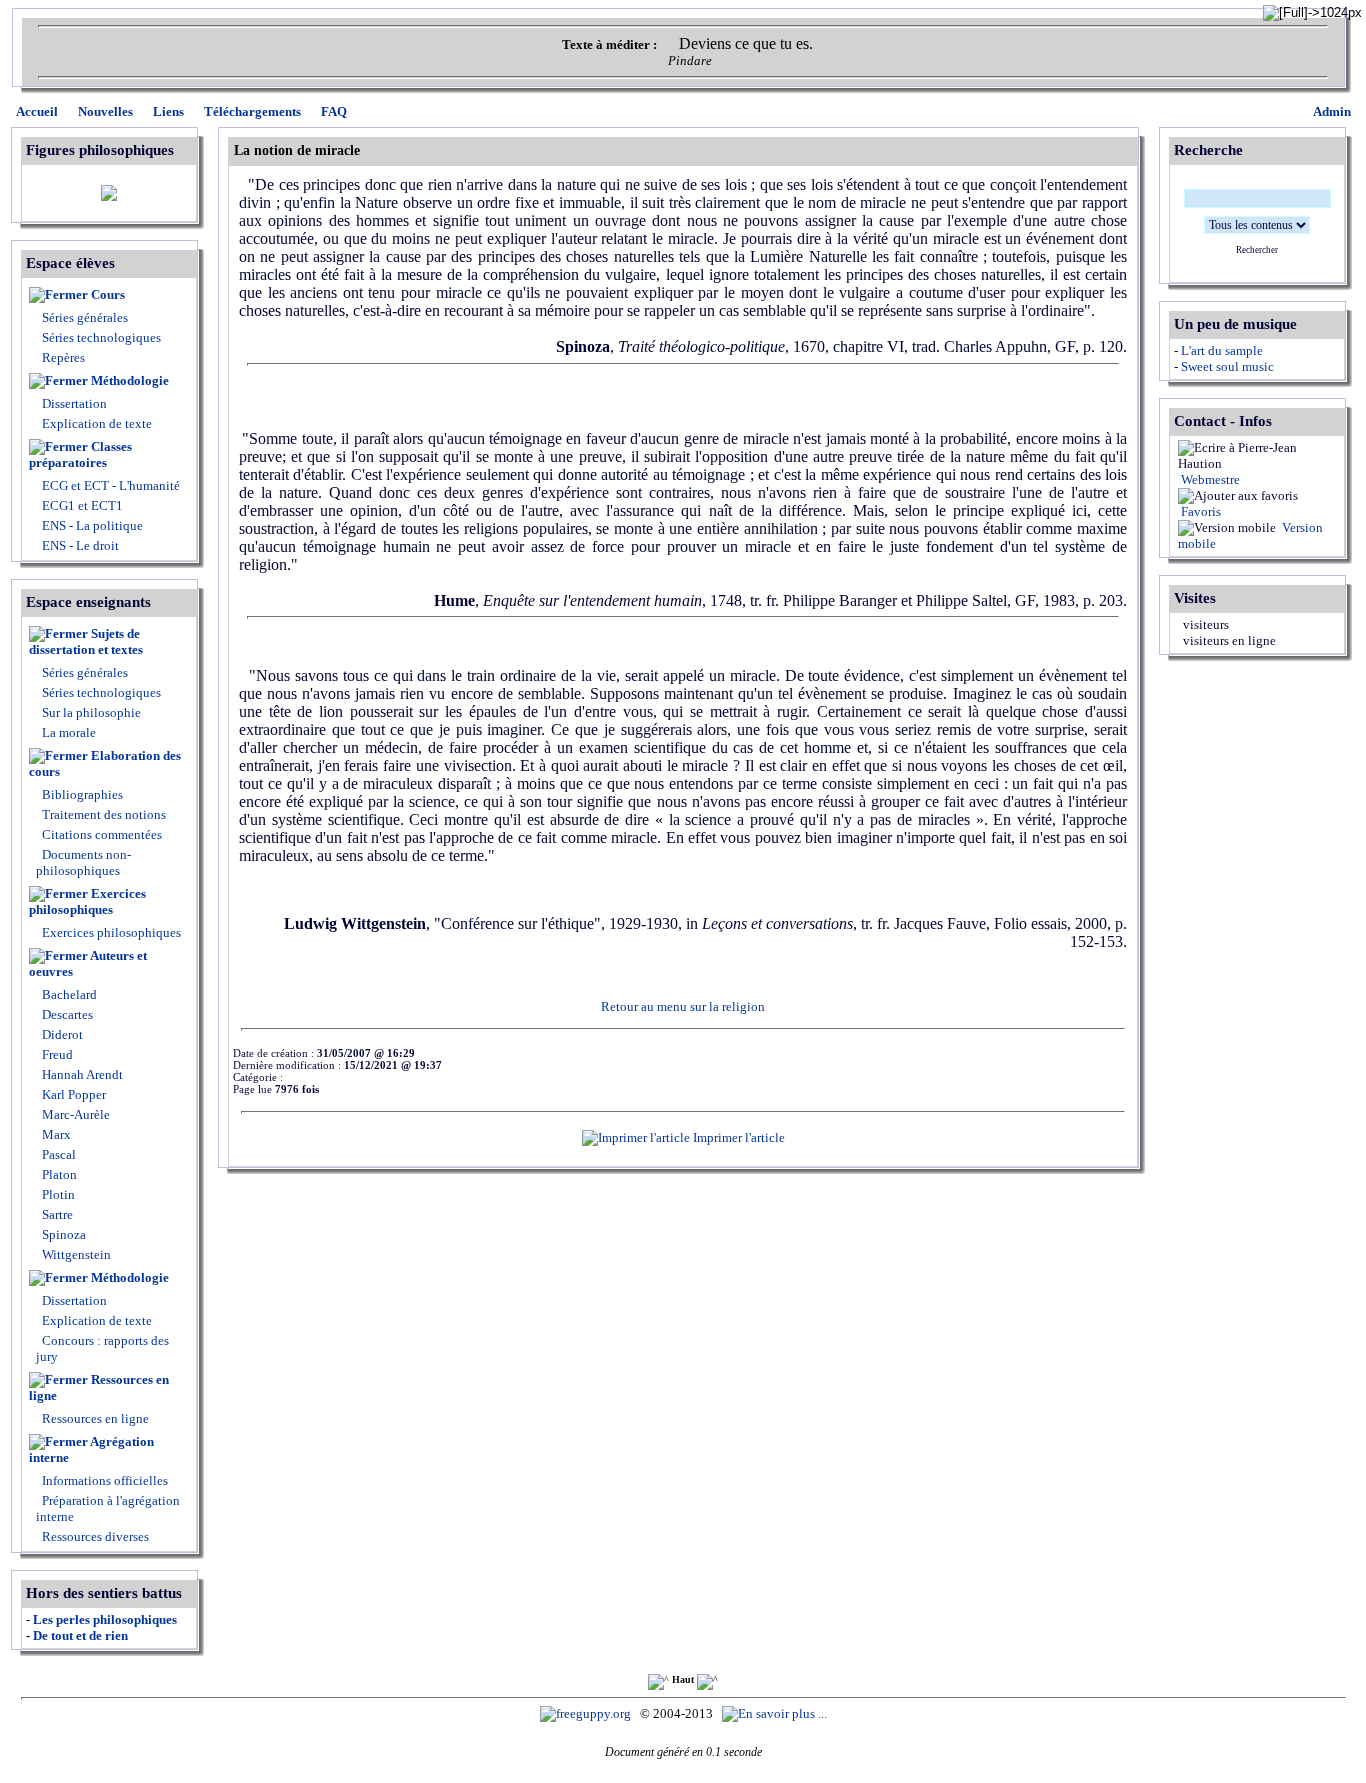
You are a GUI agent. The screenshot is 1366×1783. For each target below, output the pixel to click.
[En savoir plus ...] (776, 1713)
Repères (63, 357)
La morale (67, 732)
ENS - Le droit (79, 545)
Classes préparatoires (80, 454)
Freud (56, 1054)
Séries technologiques (101, 337)
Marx (55, 1134)
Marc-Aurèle (74, 1114)
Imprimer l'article (737, 1137)
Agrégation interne (91, 1449)
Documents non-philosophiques (83, 862)
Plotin (57, 1194)
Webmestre (1209, 479)
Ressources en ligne (99, 1387)
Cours (108, 294)
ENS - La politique (91, 525)
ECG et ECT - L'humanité (109, 485)
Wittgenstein (75, 1254)
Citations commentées (102, 834)
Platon (58, 1174)
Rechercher (1257, 250)
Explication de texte (97, 423)
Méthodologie (130, 380)
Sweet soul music (1227, 366)
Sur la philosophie (91, 712)
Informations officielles (103, 1480)
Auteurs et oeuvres (88, 963)
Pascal (57, 1154)
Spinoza (62, 1234)
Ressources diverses (94, 1536)
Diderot (61, 1034)
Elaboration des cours (105, 763)
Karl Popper (72, 1094)
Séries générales (85, 317)
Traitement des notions (104, 814)
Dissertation (74, 403)
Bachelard (68, 994)
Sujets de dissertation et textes (86, 641)
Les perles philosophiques (105, 1619)
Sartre (56, 1214)
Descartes (66, 1014)
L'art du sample (1222, 350)
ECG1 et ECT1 (81, 505)
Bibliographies (82, 794)
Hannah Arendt (81, 1074)
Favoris (1199, 511)
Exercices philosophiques (87, 901)
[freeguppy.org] (587, 1713)
